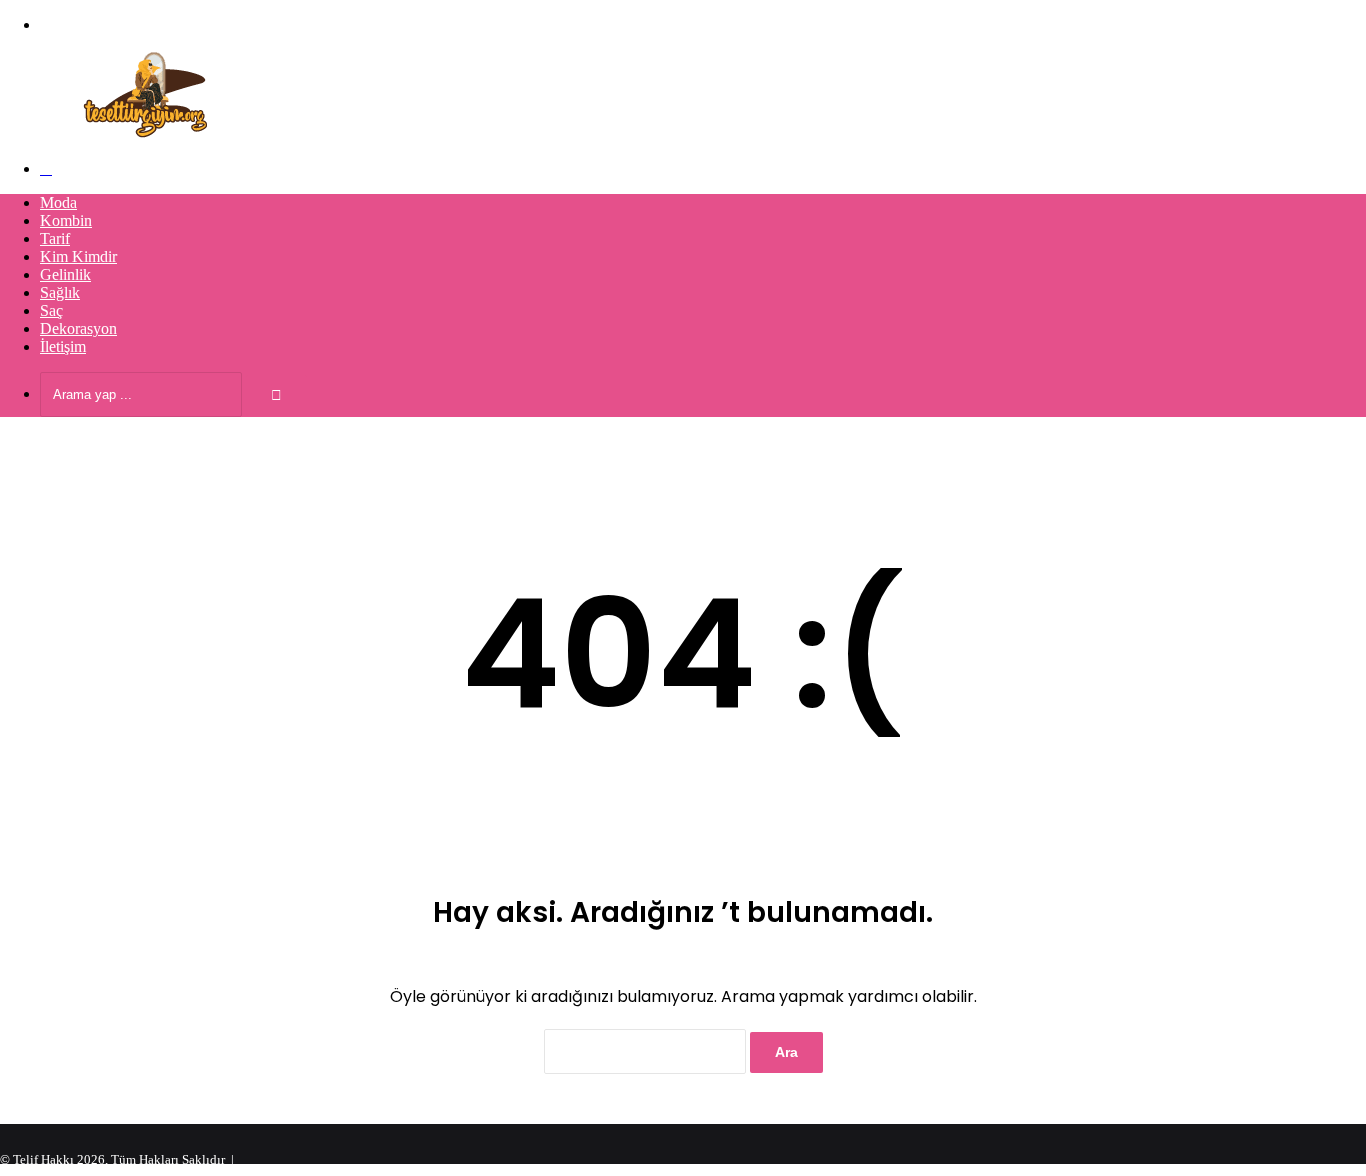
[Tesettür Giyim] (150, 134)
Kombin (66, 220)
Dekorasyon (78, 328)
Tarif (55, 238)
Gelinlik (65, 274)
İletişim (63, 346)
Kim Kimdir (78, 256)
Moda (58, 202)
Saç (51, 310)
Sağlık (60, 292)
